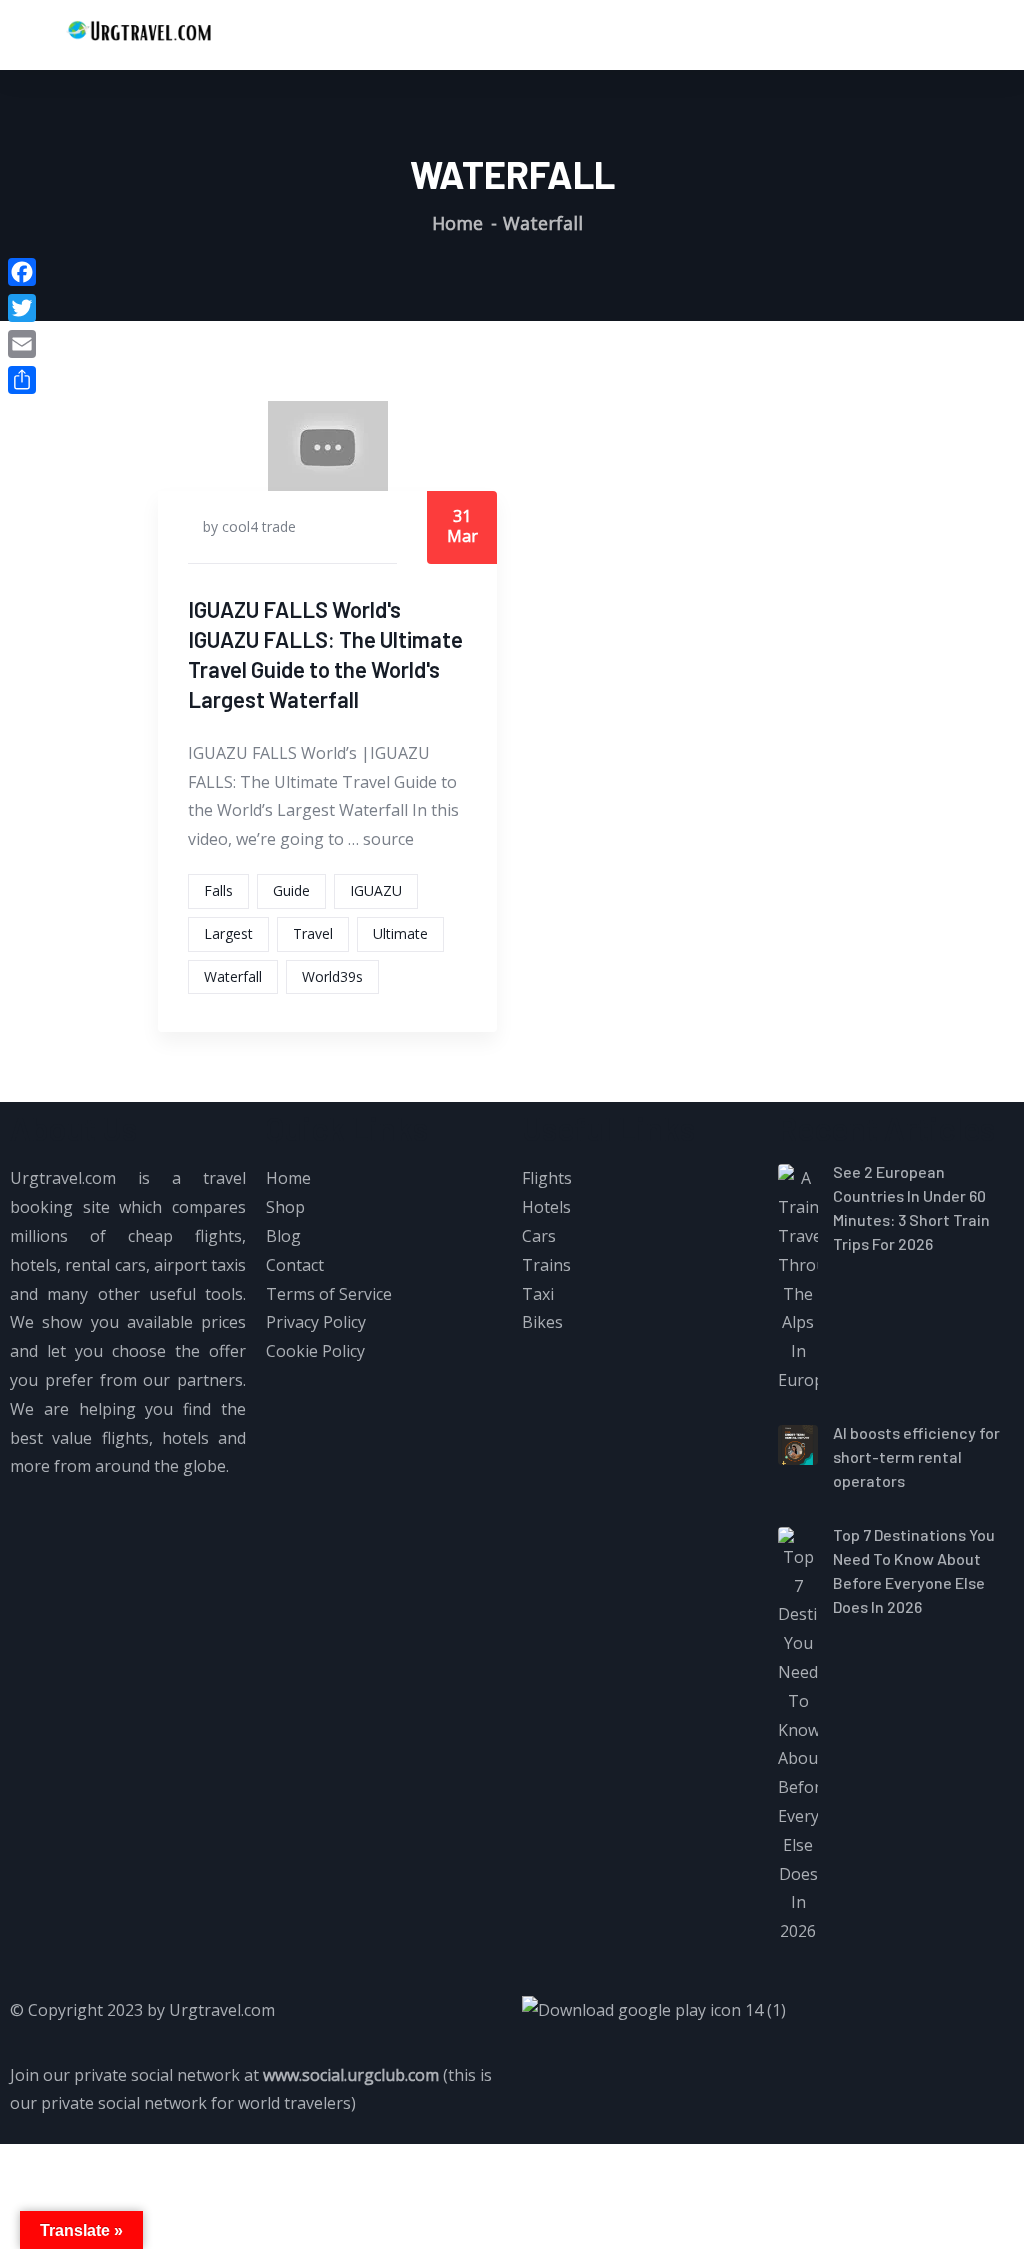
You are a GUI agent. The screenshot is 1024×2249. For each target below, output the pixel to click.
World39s (332, 976)
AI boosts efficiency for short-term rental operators (916, 1456)
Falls (218, 890)
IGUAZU (376, 890)
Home (457, 223)
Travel (313, 933)
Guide (291, 890)
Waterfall (233, 976)
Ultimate (400, 933)
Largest (228, 933)
